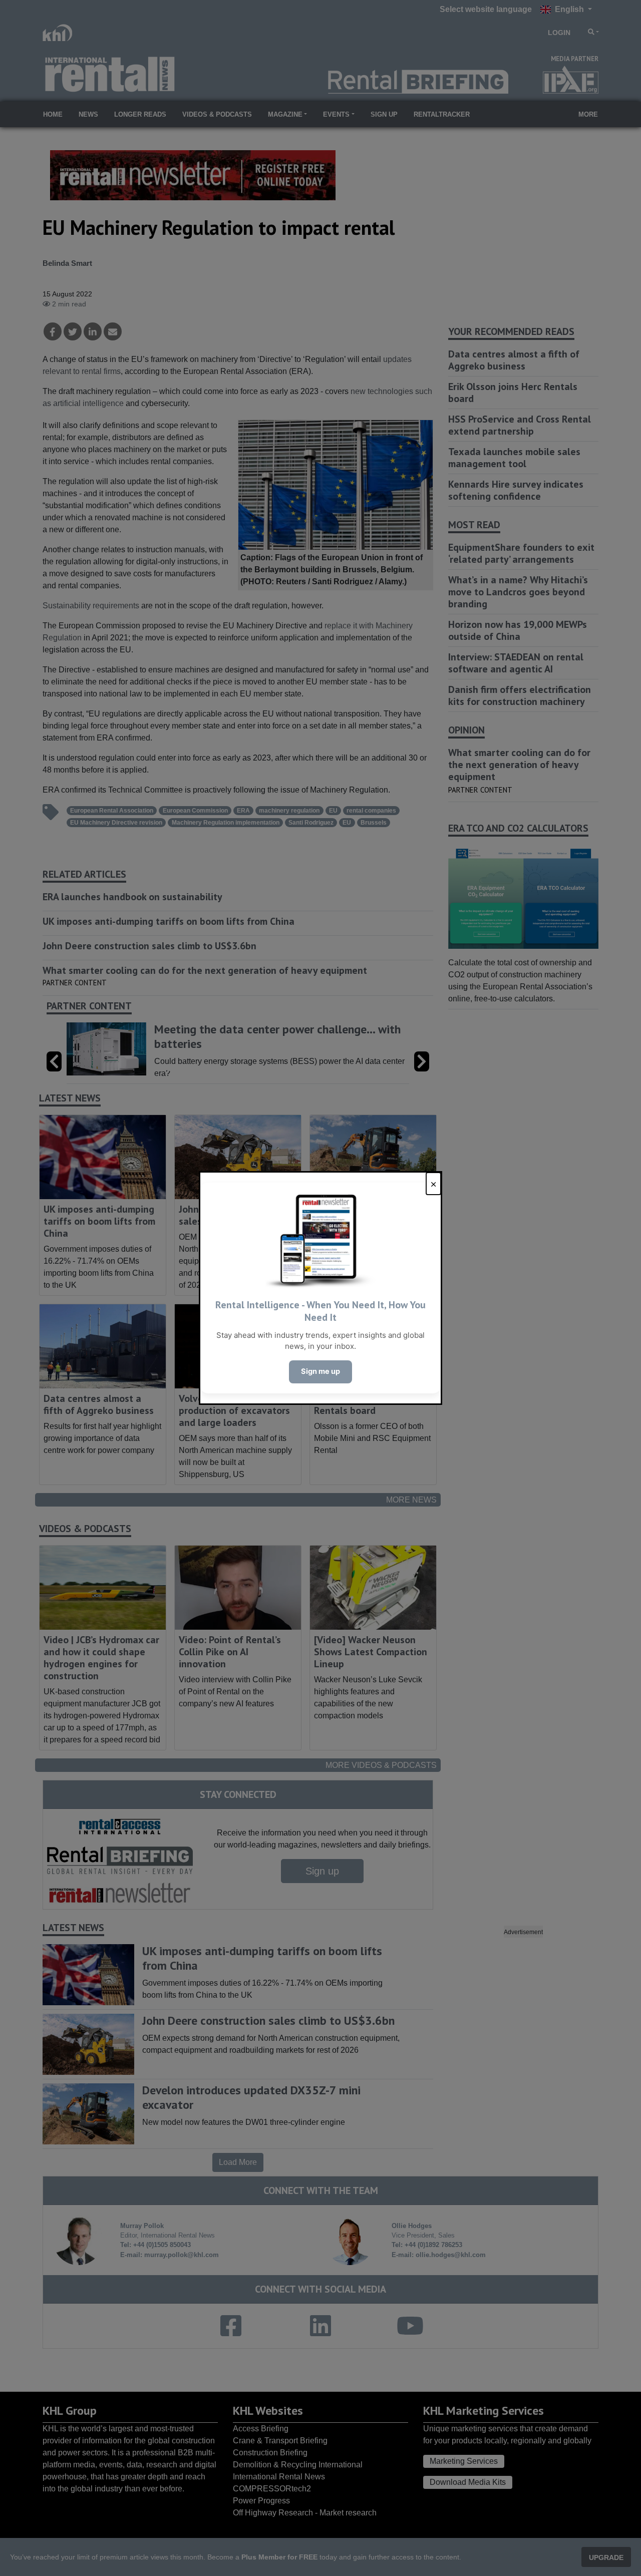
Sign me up (320, 1371)
